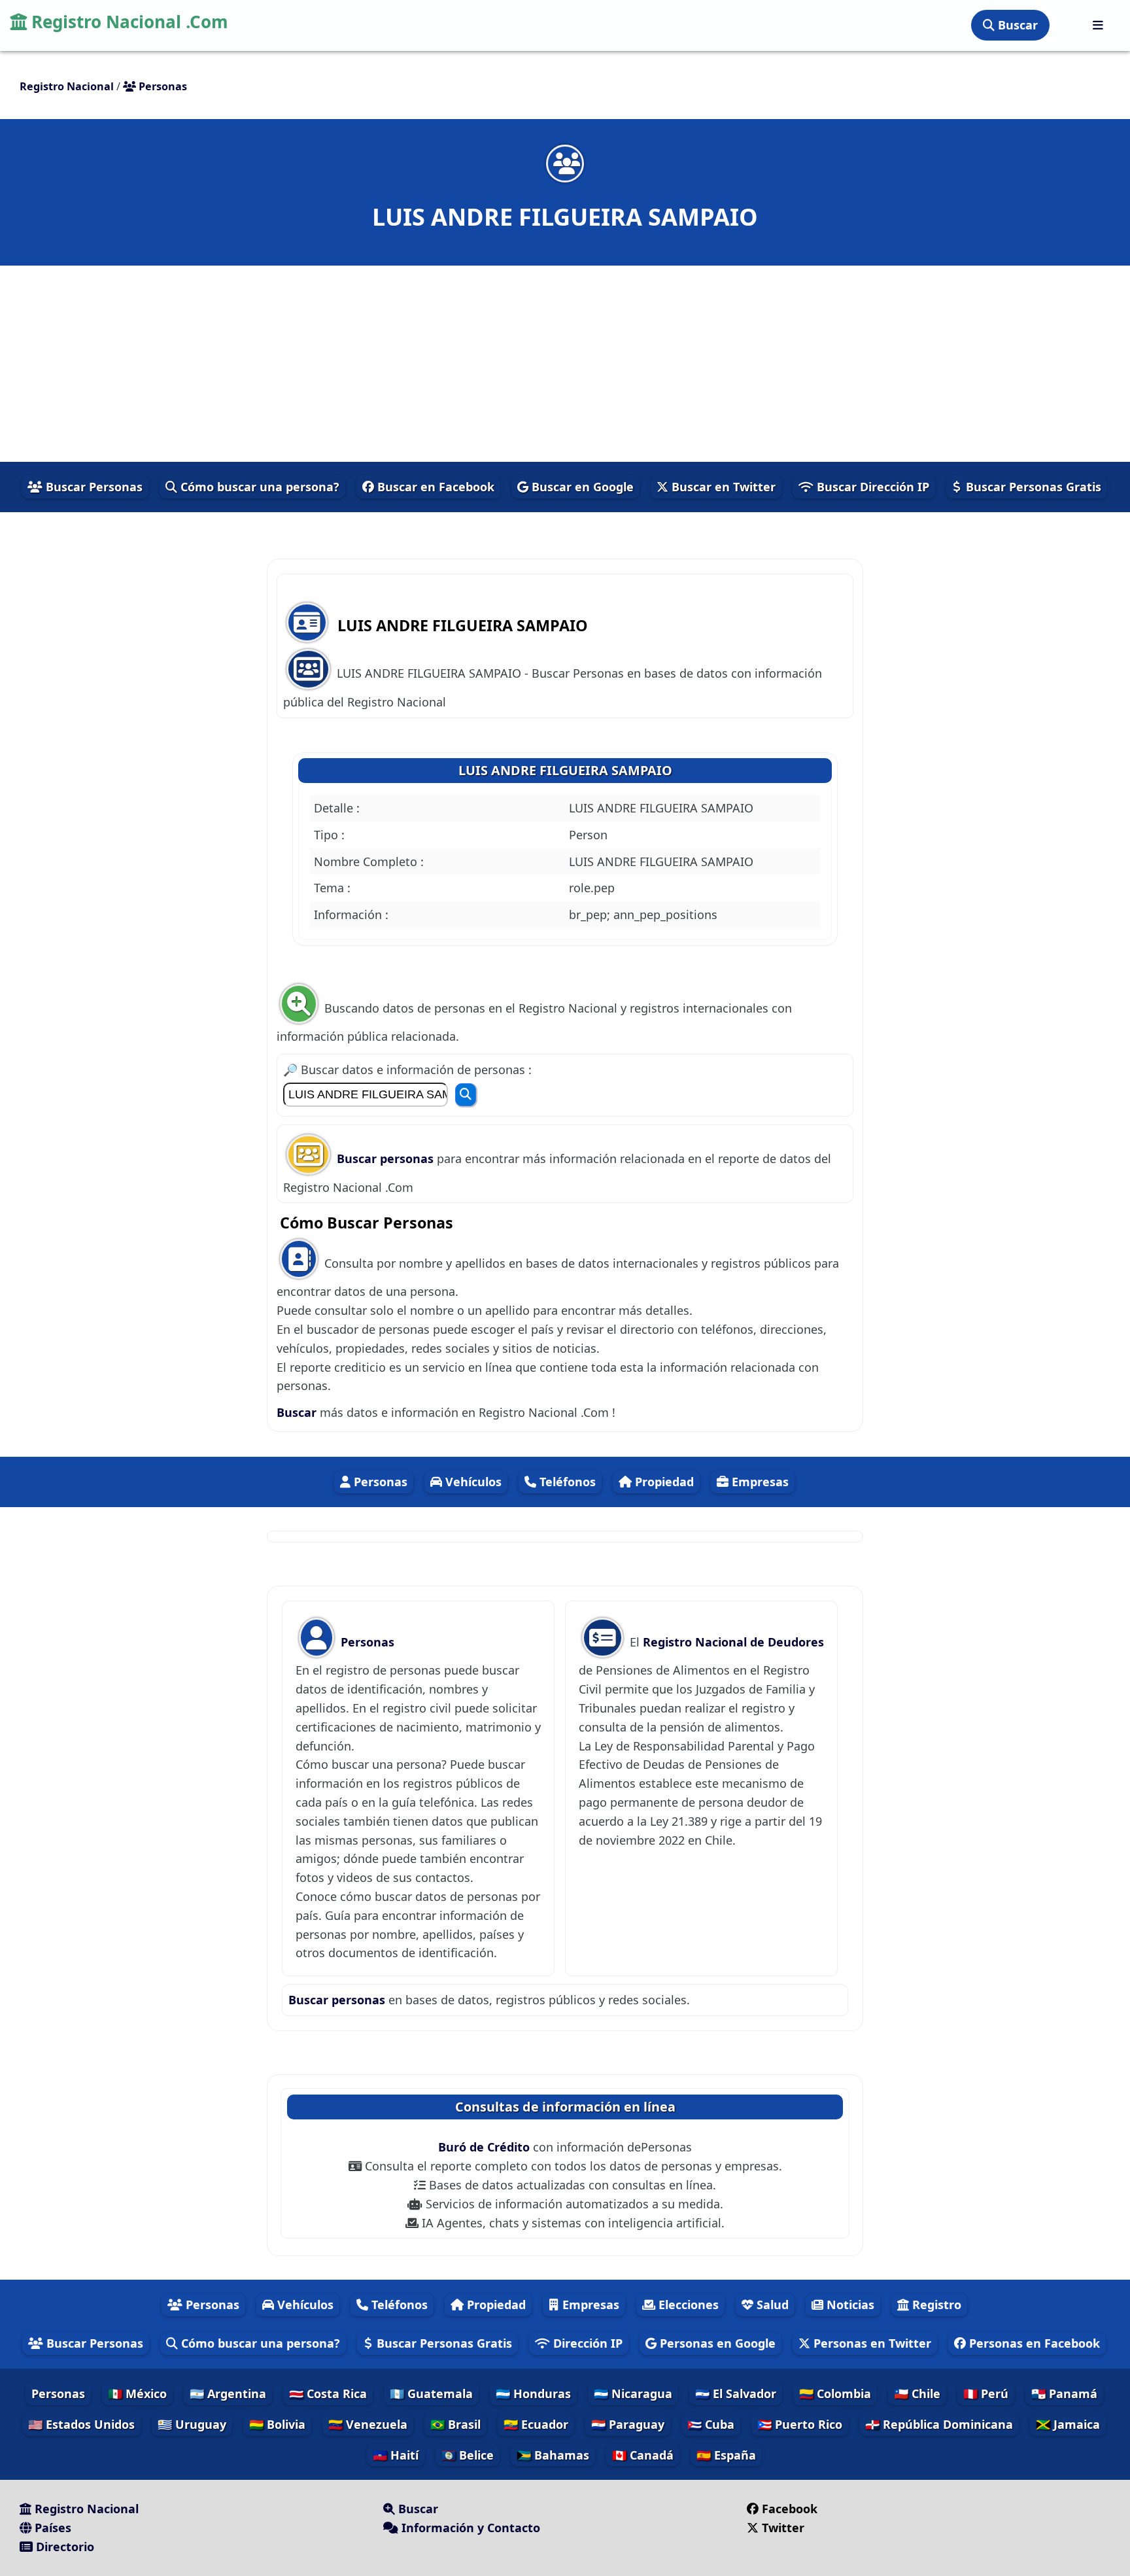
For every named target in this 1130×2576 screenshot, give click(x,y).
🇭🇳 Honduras (533, 2393)
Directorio (63, 2547)
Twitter (783, 2528)
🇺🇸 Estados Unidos (81, 2424)
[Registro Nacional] (1098, 25)
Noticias (849, 2305)
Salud (771, 2305)
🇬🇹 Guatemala (431, 2393)
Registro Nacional (85, 2509)
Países (51, 2528)
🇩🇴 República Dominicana (939, 2424)
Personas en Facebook (1033, 2343)
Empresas (759, 1482)
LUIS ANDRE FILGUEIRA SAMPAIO (565, 770)
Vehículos (472, 1482)
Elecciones (687, 2305)
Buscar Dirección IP (871, 487)
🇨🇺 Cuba (711, 2424)
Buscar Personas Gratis (1032, 487)
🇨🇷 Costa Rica (328, 2393)
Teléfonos (566, 1482)
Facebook (790, 2509)
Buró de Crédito (486, 2147)
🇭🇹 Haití (396, 2455)
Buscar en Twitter (722, 487)
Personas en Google (716, 2343)
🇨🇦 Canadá (643, 2455)
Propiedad (663, 1482)
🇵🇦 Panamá (1064, 2393)
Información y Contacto (469, 2528)
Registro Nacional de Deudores (733, 1642)
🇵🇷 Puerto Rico (800, 2424)
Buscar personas (387, 1158)
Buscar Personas (93, 487)
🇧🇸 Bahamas (553, 2455)
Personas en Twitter (871, 2343)
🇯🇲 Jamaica (1068, 2424)
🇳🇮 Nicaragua (633, 2393)
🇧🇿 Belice (468, 2455)
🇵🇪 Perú (986, 2393)
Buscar (1016, 25)
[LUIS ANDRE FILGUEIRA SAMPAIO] (565, 163)
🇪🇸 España (726, 2455)
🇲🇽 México (137, 2393)
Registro (935, 2305)
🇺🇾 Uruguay (192, 2424)
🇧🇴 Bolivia (277, 2424)
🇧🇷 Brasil (455, 2424)
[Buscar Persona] (466, 1095)
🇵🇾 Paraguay (628, 2424)
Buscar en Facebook (434, 487)
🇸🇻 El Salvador (736, 2393)
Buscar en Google (581, 487)
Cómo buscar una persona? (258, 487)
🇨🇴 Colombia (835, 2393)
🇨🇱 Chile (917, 2393)
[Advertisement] (565, 364)
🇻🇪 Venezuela (368, 2424)
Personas (379, 1482)
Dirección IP (586, 2343)
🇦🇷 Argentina (228, 2393)
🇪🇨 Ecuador (536, 2424)
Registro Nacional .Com (128, 22)
